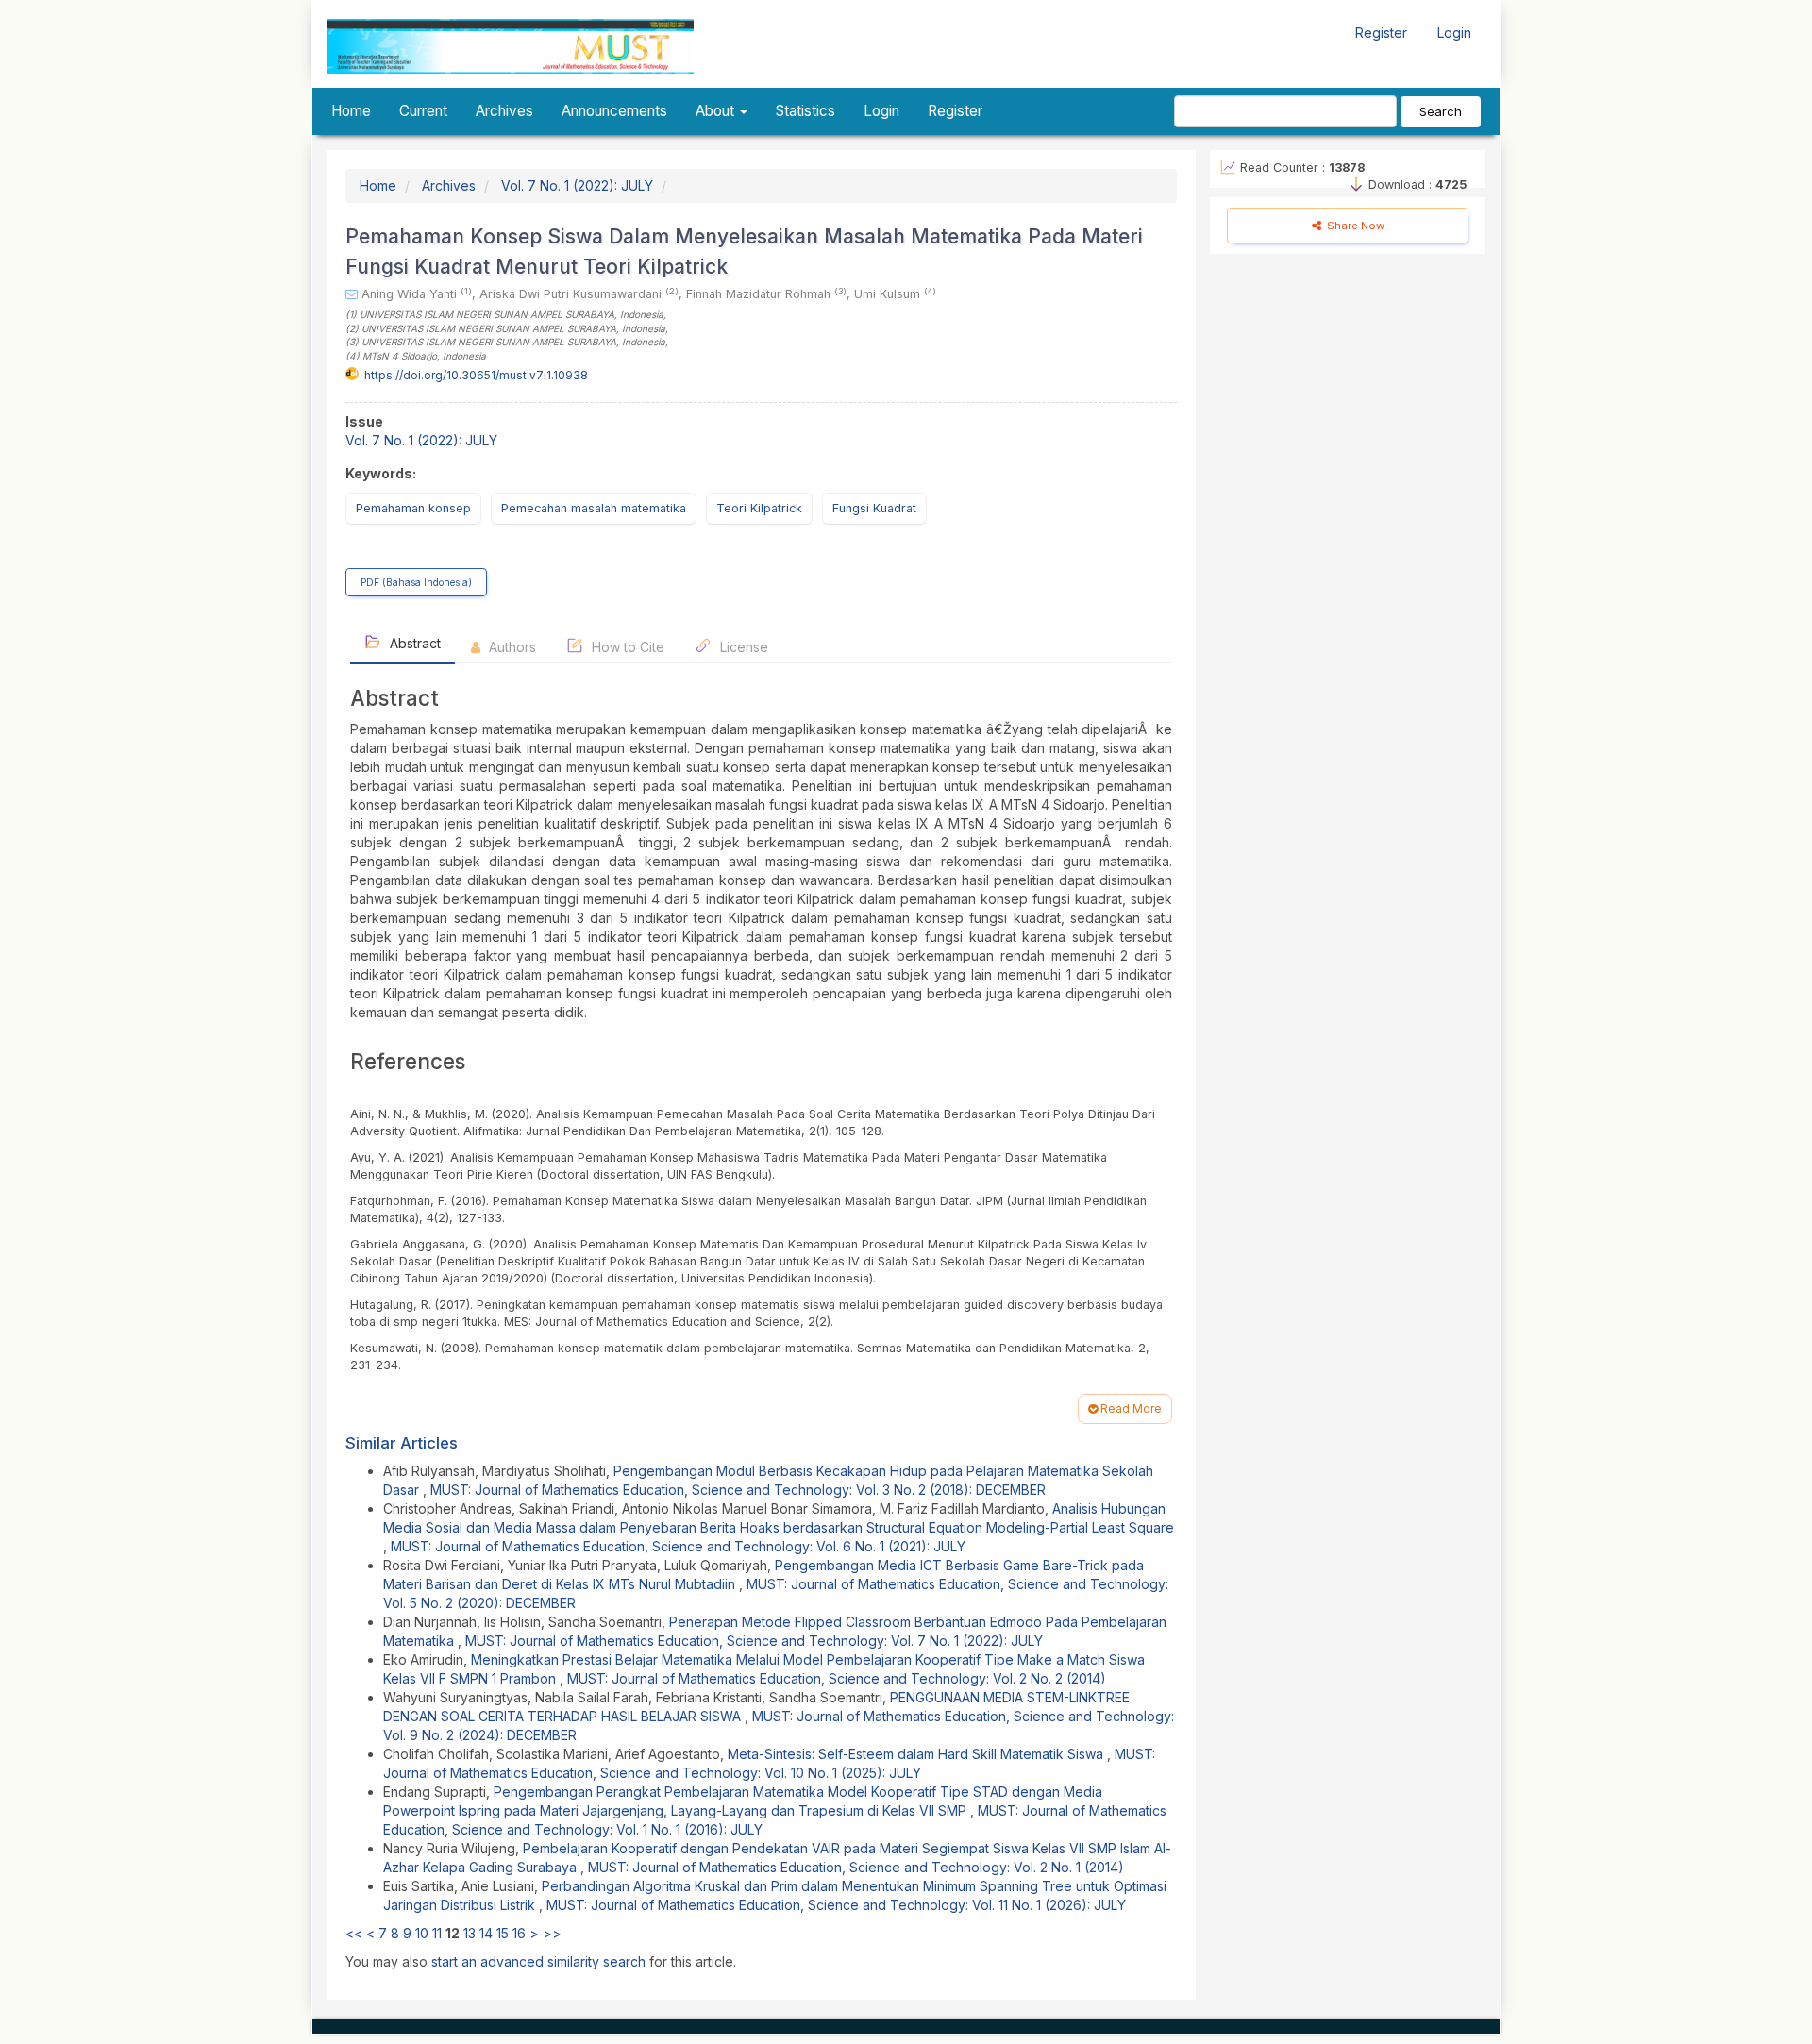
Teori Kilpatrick (759, 508)
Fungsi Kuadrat (874, 508)
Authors (511, 647)
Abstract (413, 643)
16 (519, 1933)
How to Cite (626, 647)
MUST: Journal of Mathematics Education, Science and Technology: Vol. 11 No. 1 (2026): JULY (836, 1905)
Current (423, 111)
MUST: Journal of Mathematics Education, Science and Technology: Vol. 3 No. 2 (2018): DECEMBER (738, 1490)
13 (470, 1933)
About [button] (717, 111)
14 (486, 1933)
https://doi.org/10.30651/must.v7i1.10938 (476, 375)
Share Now (1354, 226)
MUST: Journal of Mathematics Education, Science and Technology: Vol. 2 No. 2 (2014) (837, 1678)
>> (552, 1933)
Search (1441, 111)
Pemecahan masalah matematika (594, 508)
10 (422, 1933)
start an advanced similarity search (538, 1961)
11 (437, 1933)
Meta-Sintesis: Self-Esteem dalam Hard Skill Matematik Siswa (917, 1754)
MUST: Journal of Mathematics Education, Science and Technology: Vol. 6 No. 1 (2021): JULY (678, 1546)
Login (1454, 33)
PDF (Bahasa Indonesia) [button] (416, 582)
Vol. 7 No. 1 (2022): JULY (577, 185)
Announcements (614, 111)
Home (351, 111)
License (742, 647)
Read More (1130, 1408)
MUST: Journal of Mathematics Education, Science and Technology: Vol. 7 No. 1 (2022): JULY (754, 1641)
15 (503, 1933)
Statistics (805, 111)
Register (1381, 33)
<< (354, 1933)
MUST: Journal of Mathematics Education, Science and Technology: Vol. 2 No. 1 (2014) (856, 1867)
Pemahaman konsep (413, 508)
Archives (504, 111)
